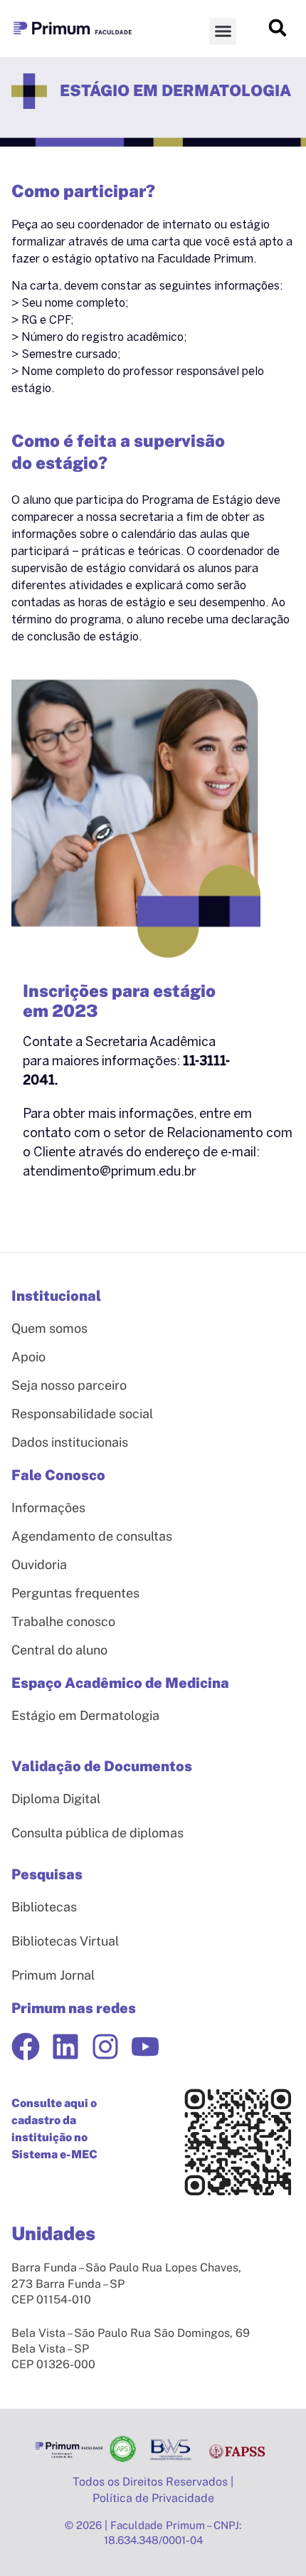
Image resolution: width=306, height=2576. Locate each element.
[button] (223, 31)
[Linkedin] (65, 2047)
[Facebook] (26, 2047)
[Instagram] (105, 2047)
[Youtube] (145, 2047)
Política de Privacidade (153, 2498)
